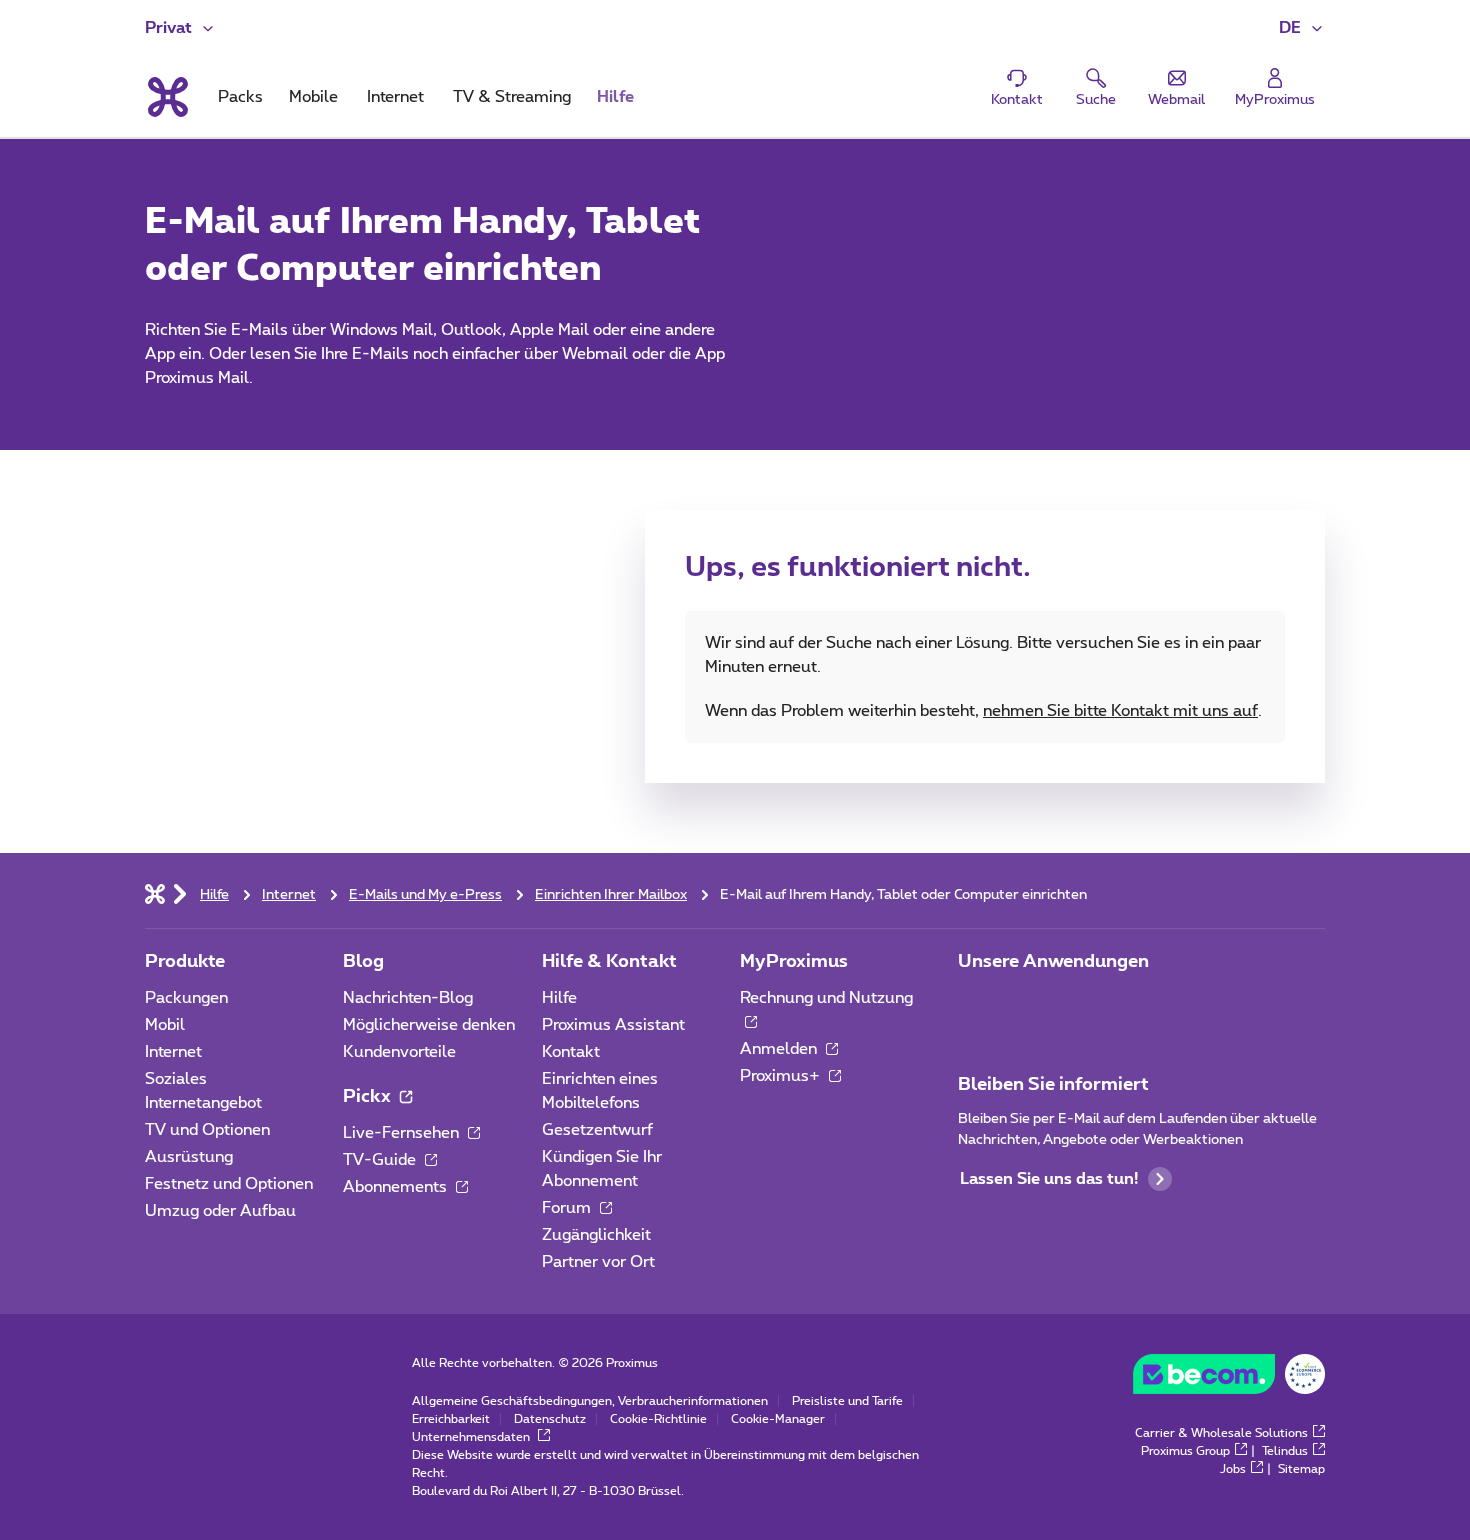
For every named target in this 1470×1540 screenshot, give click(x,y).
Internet (173, 1052)
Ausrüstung (189, 1157)
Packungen (186, 998)
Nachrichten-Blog (408, 998)
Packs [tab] (240, 97)
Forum (568, 1208)
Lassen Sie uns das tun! (1049, 1179)
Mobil (165, 1025)
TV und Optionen (207, 1130)
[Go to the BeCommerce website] (1229, 1379)
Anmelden (780, 1049)
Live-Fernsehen (403, 1133)
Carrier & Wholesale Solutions (1221, 1433)
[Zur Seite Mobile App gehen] (976, 1004)
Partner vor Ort (598, 1262)
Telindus (1285, 1451)
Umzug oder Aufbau (220, 1211)
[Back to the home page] (166, 97)
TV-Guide (381, 1160)
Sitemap (1301, 1469)
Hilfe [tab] (615, 97)
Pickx (369, 1097)
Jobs (1233, 1469)
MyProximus (794, 962)
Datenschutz (550, 1419)
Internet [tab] (395, 97)
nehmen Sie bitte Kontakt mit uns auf (1120, 711)
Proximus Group (1185, 1451)
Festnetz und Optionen (229, 1184)
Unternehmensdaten (472, 1437)
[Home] (155, 893)
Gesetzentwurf (597, 1130)
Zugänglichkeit (596, 1235)
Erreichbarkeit (451, 1419)
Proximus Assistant (613, 1025)
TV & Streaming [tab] (512, 97)
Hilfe (559, 998)
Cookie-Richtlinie (658, 1419)
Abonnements (397, 1187)
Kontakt (571, 1052)
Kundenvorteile (399, 1052)
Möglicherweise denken (429, 1025)
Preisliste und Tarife (847, 1401)
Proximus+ (782, 1076)
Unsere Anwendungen (1053, 962)
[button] (1302, 28)
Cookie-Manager (778, 1419)
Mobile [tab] (313, 97)
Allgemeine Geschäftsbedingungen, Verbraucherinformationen (590, 1401)
